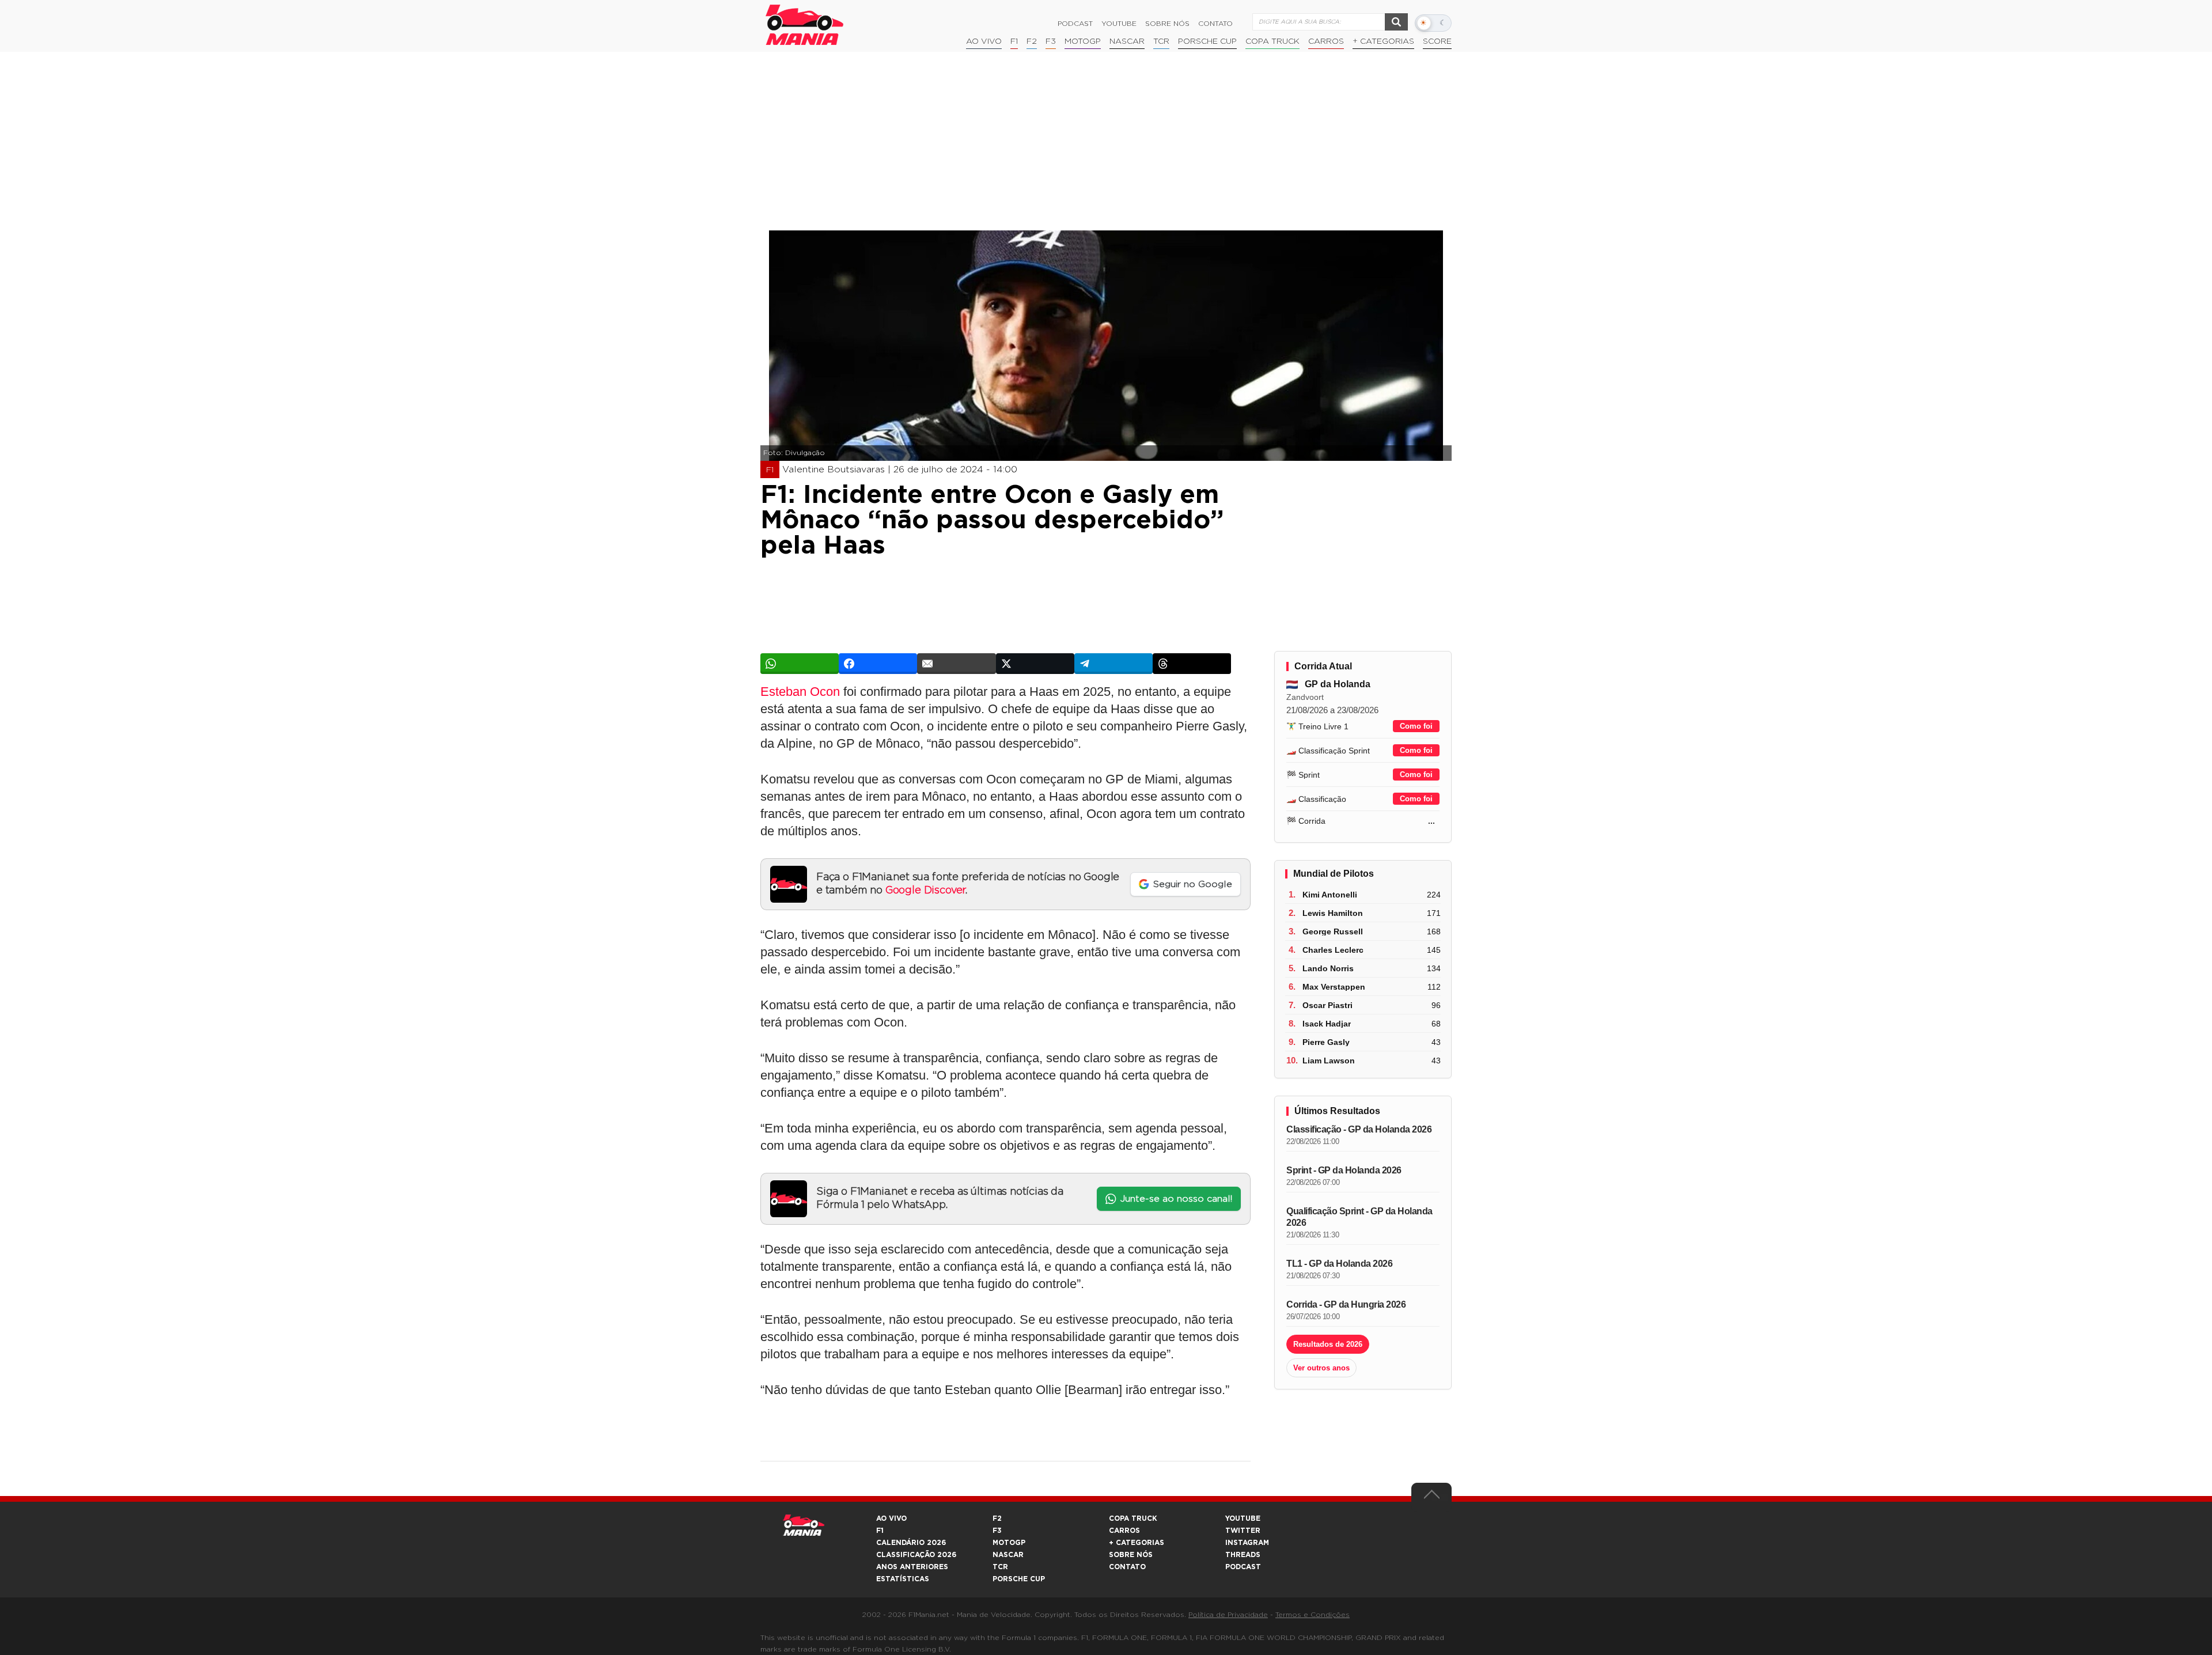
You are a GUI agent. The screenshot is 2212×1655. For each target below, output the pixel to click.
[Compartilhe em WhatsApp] (800, 664)
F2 (1032, 41)
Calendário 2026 (911, 1543)
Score (1437, 41)
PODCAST (1243, 1567)
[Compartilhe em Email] (956, 664)
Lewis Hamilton (1333, 913)
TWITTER (1243, 1531)
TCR (1161, 41)
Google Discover (925, 891)
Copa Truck (1272, 41)
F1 (1014, 41)
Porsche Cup (1207, 41)
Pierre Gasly (1326, 1042)
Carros (1326, 41)
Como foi (1416, 726)
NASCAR (1127, 41)
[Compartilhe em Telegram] (1113, 664)
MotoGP (1083, 41)
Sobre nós (1167, 24)
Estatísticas (903, 1579)
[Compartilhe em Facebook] (878, 664)
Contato (1215, 24)
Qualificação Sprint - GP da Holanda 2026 (1359, 1217)
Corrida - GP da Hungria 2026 (1346, 1304)
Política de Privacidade (1228, 1615)
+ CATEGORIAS (1383, 41)
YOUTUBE (1243, 1518)
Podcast (1075, 24)
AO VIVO (891, 1518)
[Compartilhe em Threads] (1192, 664)
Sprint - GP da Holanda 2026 (1344, 1170)
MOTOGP (1009, 1543)
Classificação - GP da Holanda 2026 (1359, 1129)
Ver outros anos (1321, 1368)
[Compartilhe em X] (1035, 664)
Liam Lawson (1329, 1061)
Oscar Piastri (1327, 1005)
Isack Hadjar (1327, 1024)
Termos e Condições (1313, 1615)
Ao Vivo (984, 41)
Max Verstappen (1334, 987)
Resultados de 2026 (1328, 1344)
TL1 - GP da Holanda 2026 (1339, 1264)
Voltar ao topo (1431, 1497)
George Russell (1333, 931)
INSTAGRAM (1247, 1543)
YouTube (1119, 24)
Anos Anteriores (912, 1567)
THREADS (1243, 1555)
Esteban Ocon (800, 692)
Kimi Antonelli (1330, 895)
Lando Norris (1328, 968)
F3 (1051, 41)
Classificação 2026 (916, 1555)
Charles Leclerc (1333, 950)
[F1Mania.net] (805, 25)
